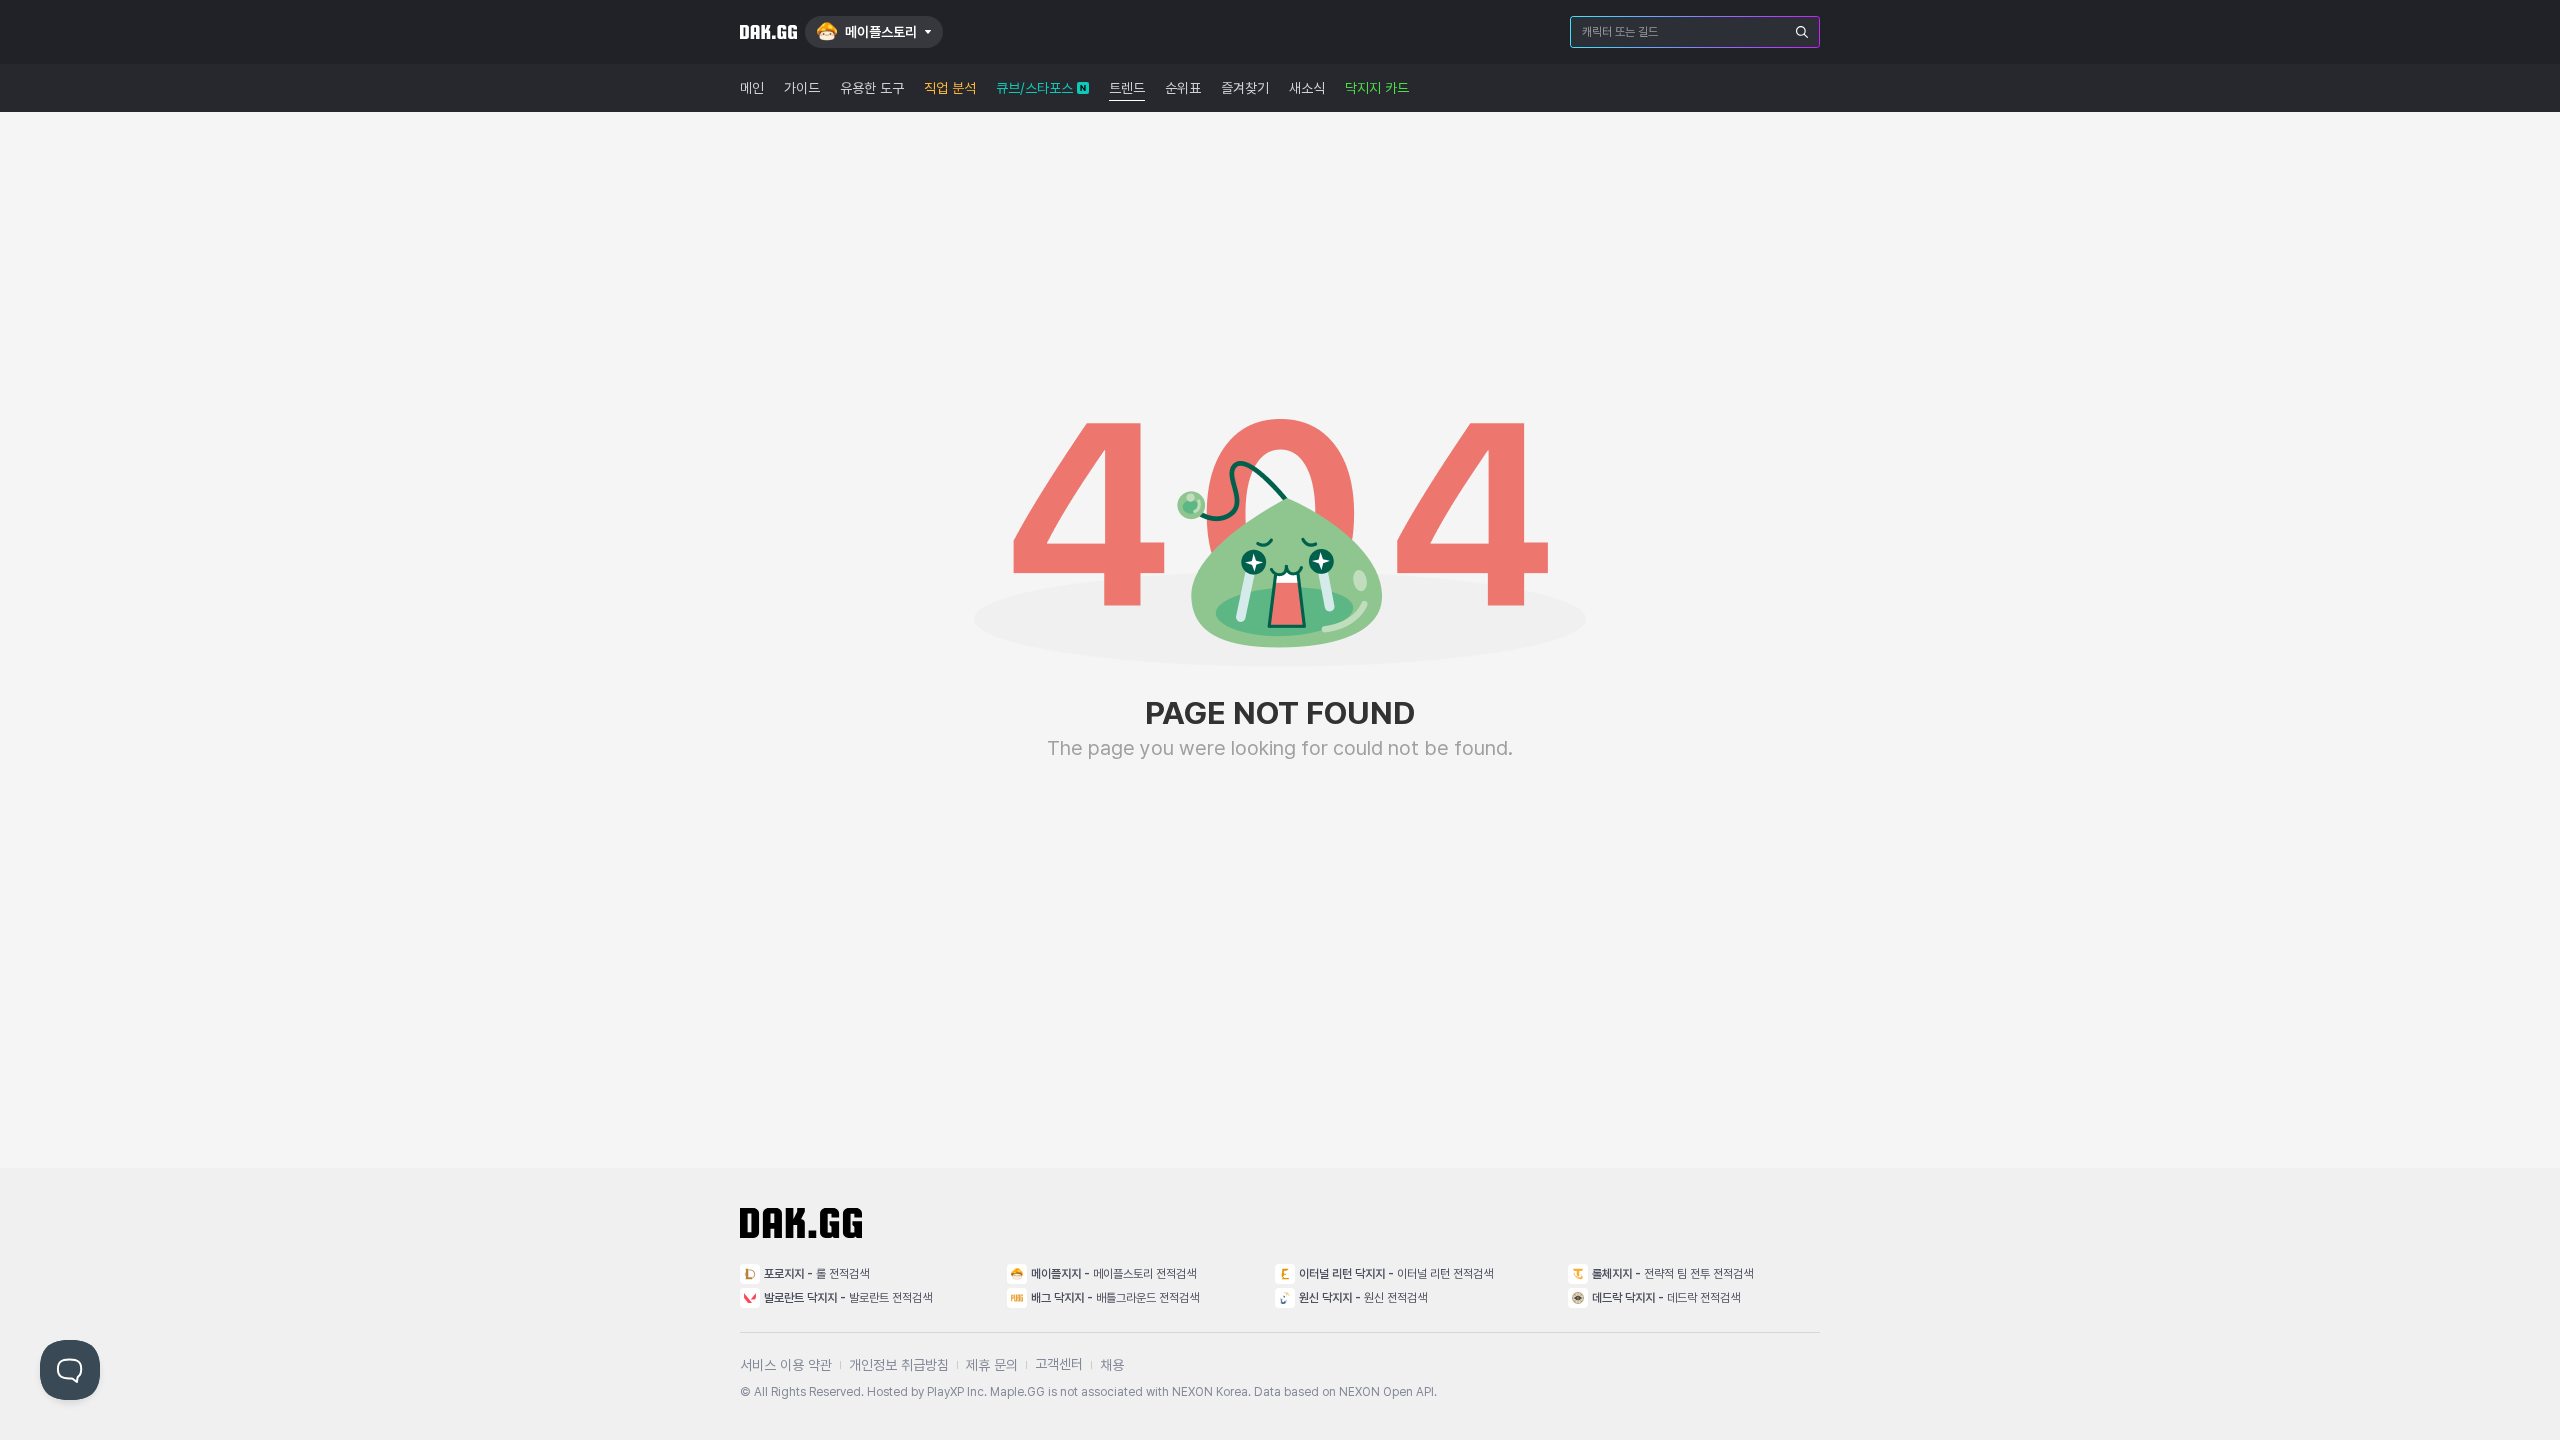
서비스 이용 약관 (786, 1365)
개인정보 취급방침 (899, 1365)
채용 (1112, 1365)
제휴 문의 (992, 1365)
